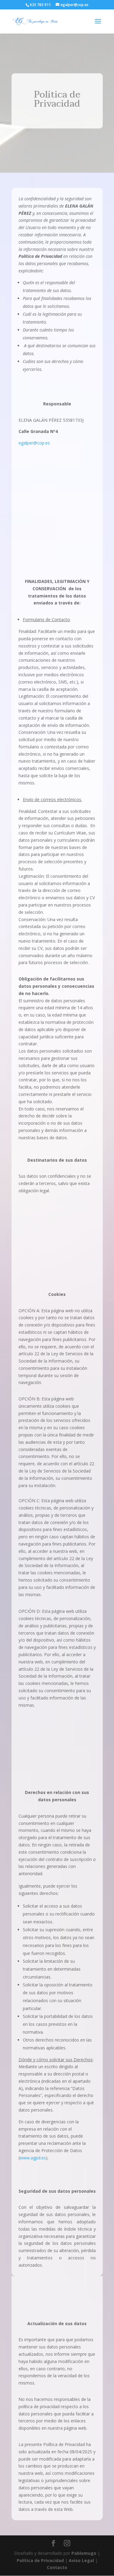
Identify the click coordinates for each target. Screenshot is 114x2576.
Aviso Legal (81, 2560)
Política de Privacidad (40, 2560)
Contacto (57, 2567)
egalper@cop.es (34, 443)
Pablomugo (84, 2553)
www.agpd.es (33, 2158)
